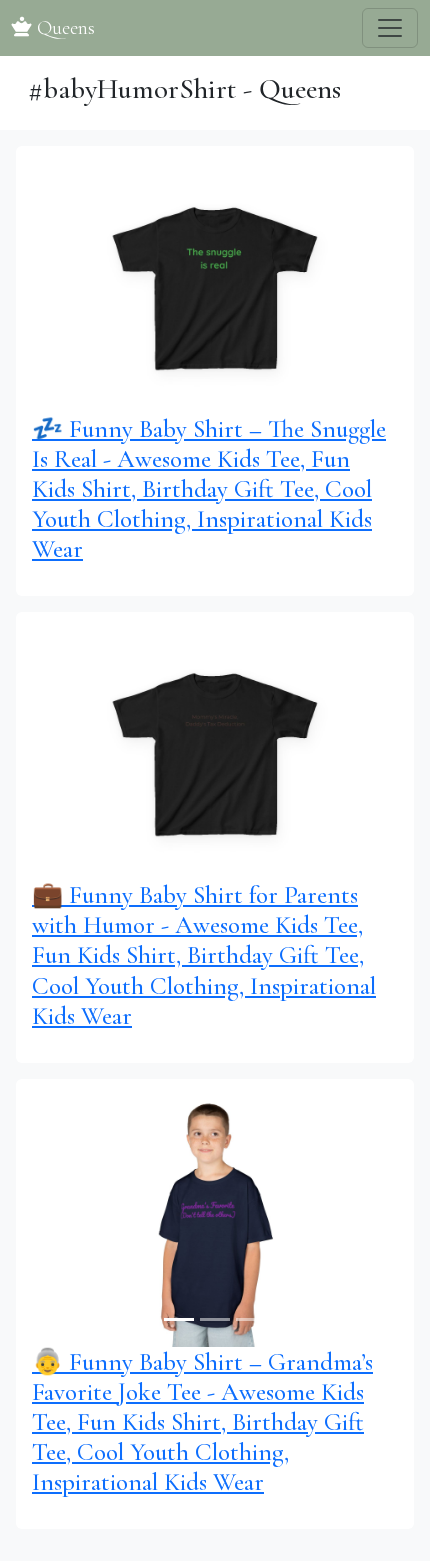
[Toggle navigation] (390, 28)
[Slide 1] (179, 386)
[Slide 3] (251, 386)
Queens (63, 28)
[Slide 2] (215, 386)
